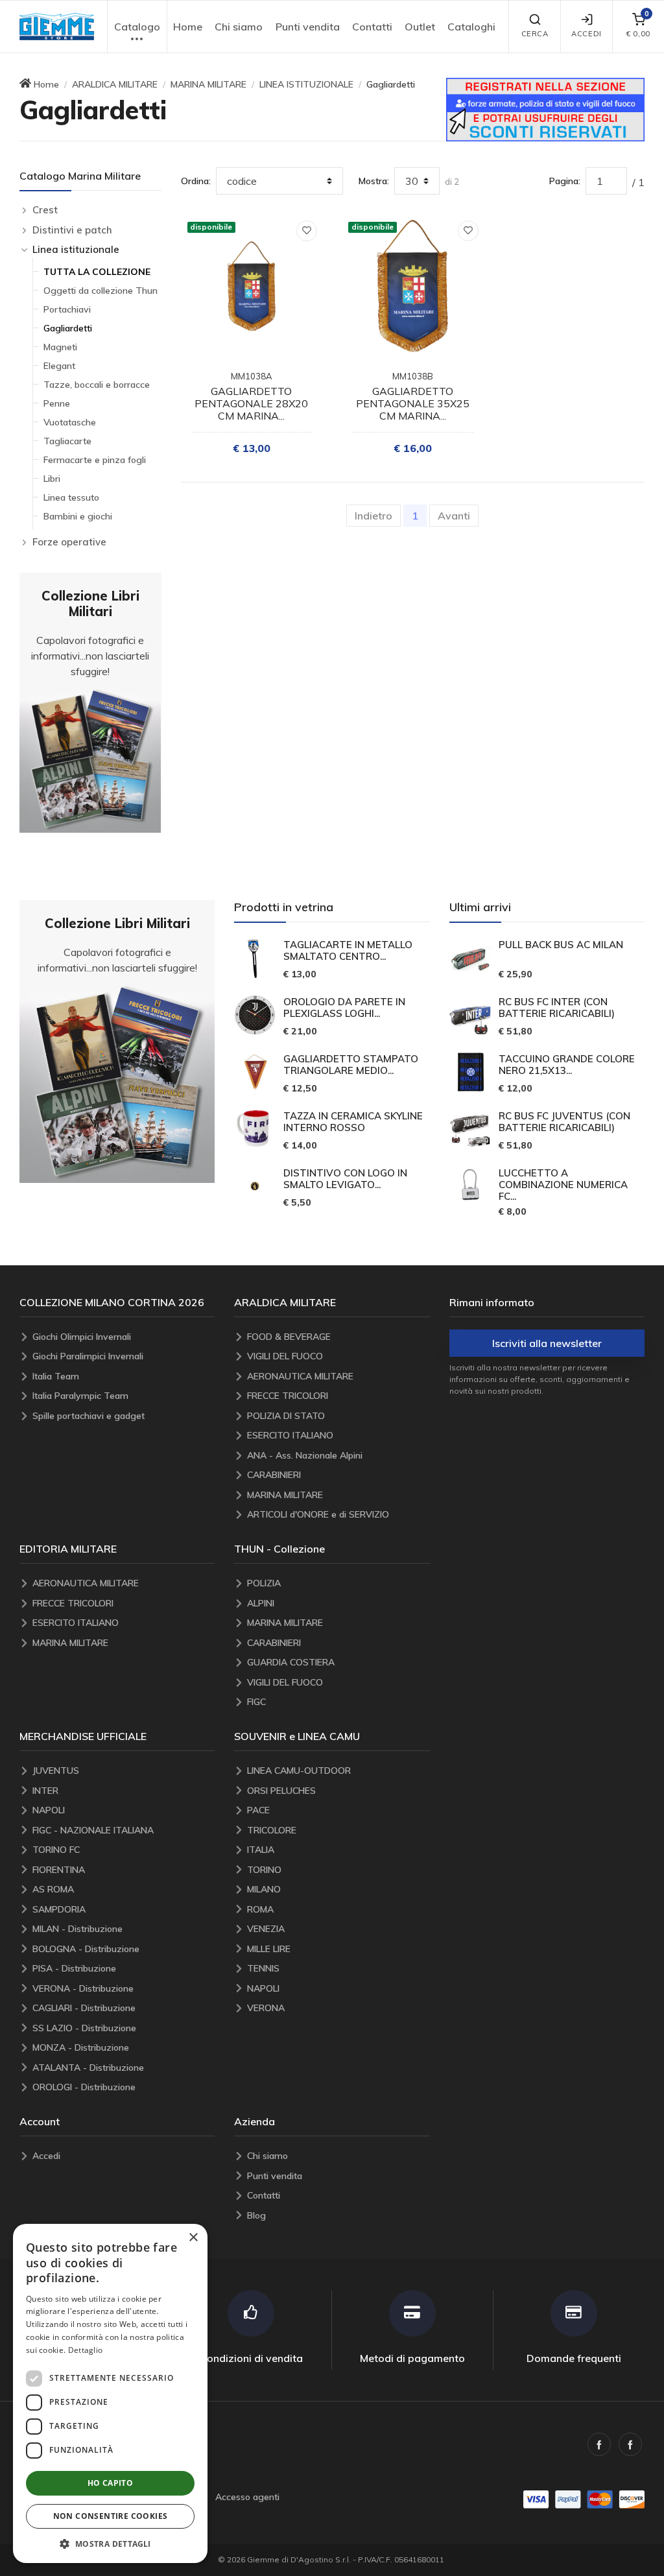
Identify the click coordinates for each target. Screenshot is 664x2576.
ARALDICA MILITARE (115, 84)
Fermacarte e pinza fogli (95, 460)
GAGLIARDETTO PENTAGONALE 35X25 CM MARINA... (413, 403)
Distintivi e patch (72, 230)
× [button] (193, 2238)
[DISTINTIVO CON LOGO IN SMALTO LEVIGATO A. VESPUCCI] (255, 1186)
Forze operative (69, 542)
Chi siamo (239, 27)
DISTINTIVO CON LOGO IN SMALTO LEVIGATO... (345, 1179)
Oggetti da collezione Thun (101, 291)
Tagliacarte (67, 441)
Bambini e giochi (78, 516)
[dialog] (110, 2393)
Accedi (586, 34)
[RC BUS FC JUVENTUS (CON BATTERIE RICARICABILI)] (470, 1129)
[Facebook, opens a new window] (599, 2444)
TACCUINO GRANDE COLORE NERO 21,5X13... (567, 1065)
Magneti (60, 347)
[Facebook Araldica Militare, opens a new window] (630, 2444)
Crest (45, 210)
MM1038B (413, 376)
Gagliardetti (68, 328)
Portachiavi (67, 309)
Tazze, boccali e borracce (97, 385)
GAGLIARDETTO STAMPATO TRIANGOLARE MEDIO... (351, 1065)
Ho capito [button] (111, 2483)
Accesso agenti (247, 2497)
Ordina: (196, 181)
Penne (57, 403)
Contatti (372, 27)
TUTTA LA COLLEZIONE (97, 272)
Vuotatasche (70, 422)
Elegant (59, 366)
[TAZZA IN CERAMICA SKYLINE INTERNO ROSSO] (255, 1129)
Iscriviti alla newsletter (547, 1343)
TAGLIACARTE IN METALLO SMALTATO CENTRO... (348, 951)
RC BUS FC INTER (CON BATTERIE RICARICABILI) (557, 1008)
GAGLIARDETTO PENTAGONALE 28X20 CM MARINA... (251, 403)
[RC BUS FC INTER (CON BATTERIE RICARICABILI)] (470, 1015)
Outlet (420, 27)
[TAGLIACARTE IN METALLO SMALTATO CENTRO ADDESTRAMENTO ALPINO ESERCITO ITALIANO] (255, 959)
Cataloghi (471, 27)
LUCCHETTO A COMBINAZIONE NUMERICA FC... (563, 1185)
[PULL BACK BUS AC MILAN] (470, 959)
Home (188, 27)
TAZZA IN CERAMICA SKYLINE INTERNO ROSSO (353, 1122)
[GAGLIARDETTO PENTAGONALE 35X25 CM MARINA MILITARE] (413, 286)
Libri (52, 479)
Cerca (535, 34)
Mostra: (374, 181)
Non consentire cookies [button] (111, 2516)
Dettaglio (86, 2350)
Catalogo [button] (137, 27)
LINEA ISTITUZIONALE (306, 84)
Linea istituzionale (76, 249)
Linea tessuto (71, 497)
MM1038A (252, 376)
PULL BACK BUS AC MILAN (561, 945)
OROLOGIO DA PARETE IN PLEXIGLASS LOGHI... (344, 1008)
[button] (57, 27)
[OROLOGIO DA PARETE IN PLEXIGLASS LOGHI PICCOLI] (255, 1015)
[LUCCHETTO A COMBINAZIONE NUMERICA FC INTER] (470, 1186)
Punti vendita (308, 27)
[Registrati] (545, 108)
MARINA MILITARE (208, 84)
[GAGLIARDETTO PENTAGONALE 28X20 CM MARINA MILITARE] (252, 286)
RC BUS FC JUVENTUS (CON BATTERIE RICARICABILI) (564, 1122)
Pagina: (565, 181)
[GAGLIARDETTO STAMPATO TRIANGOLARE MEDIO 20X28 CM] (255, 1072)
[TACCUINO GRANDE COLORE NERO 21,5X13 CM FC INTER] (470, 1072)
